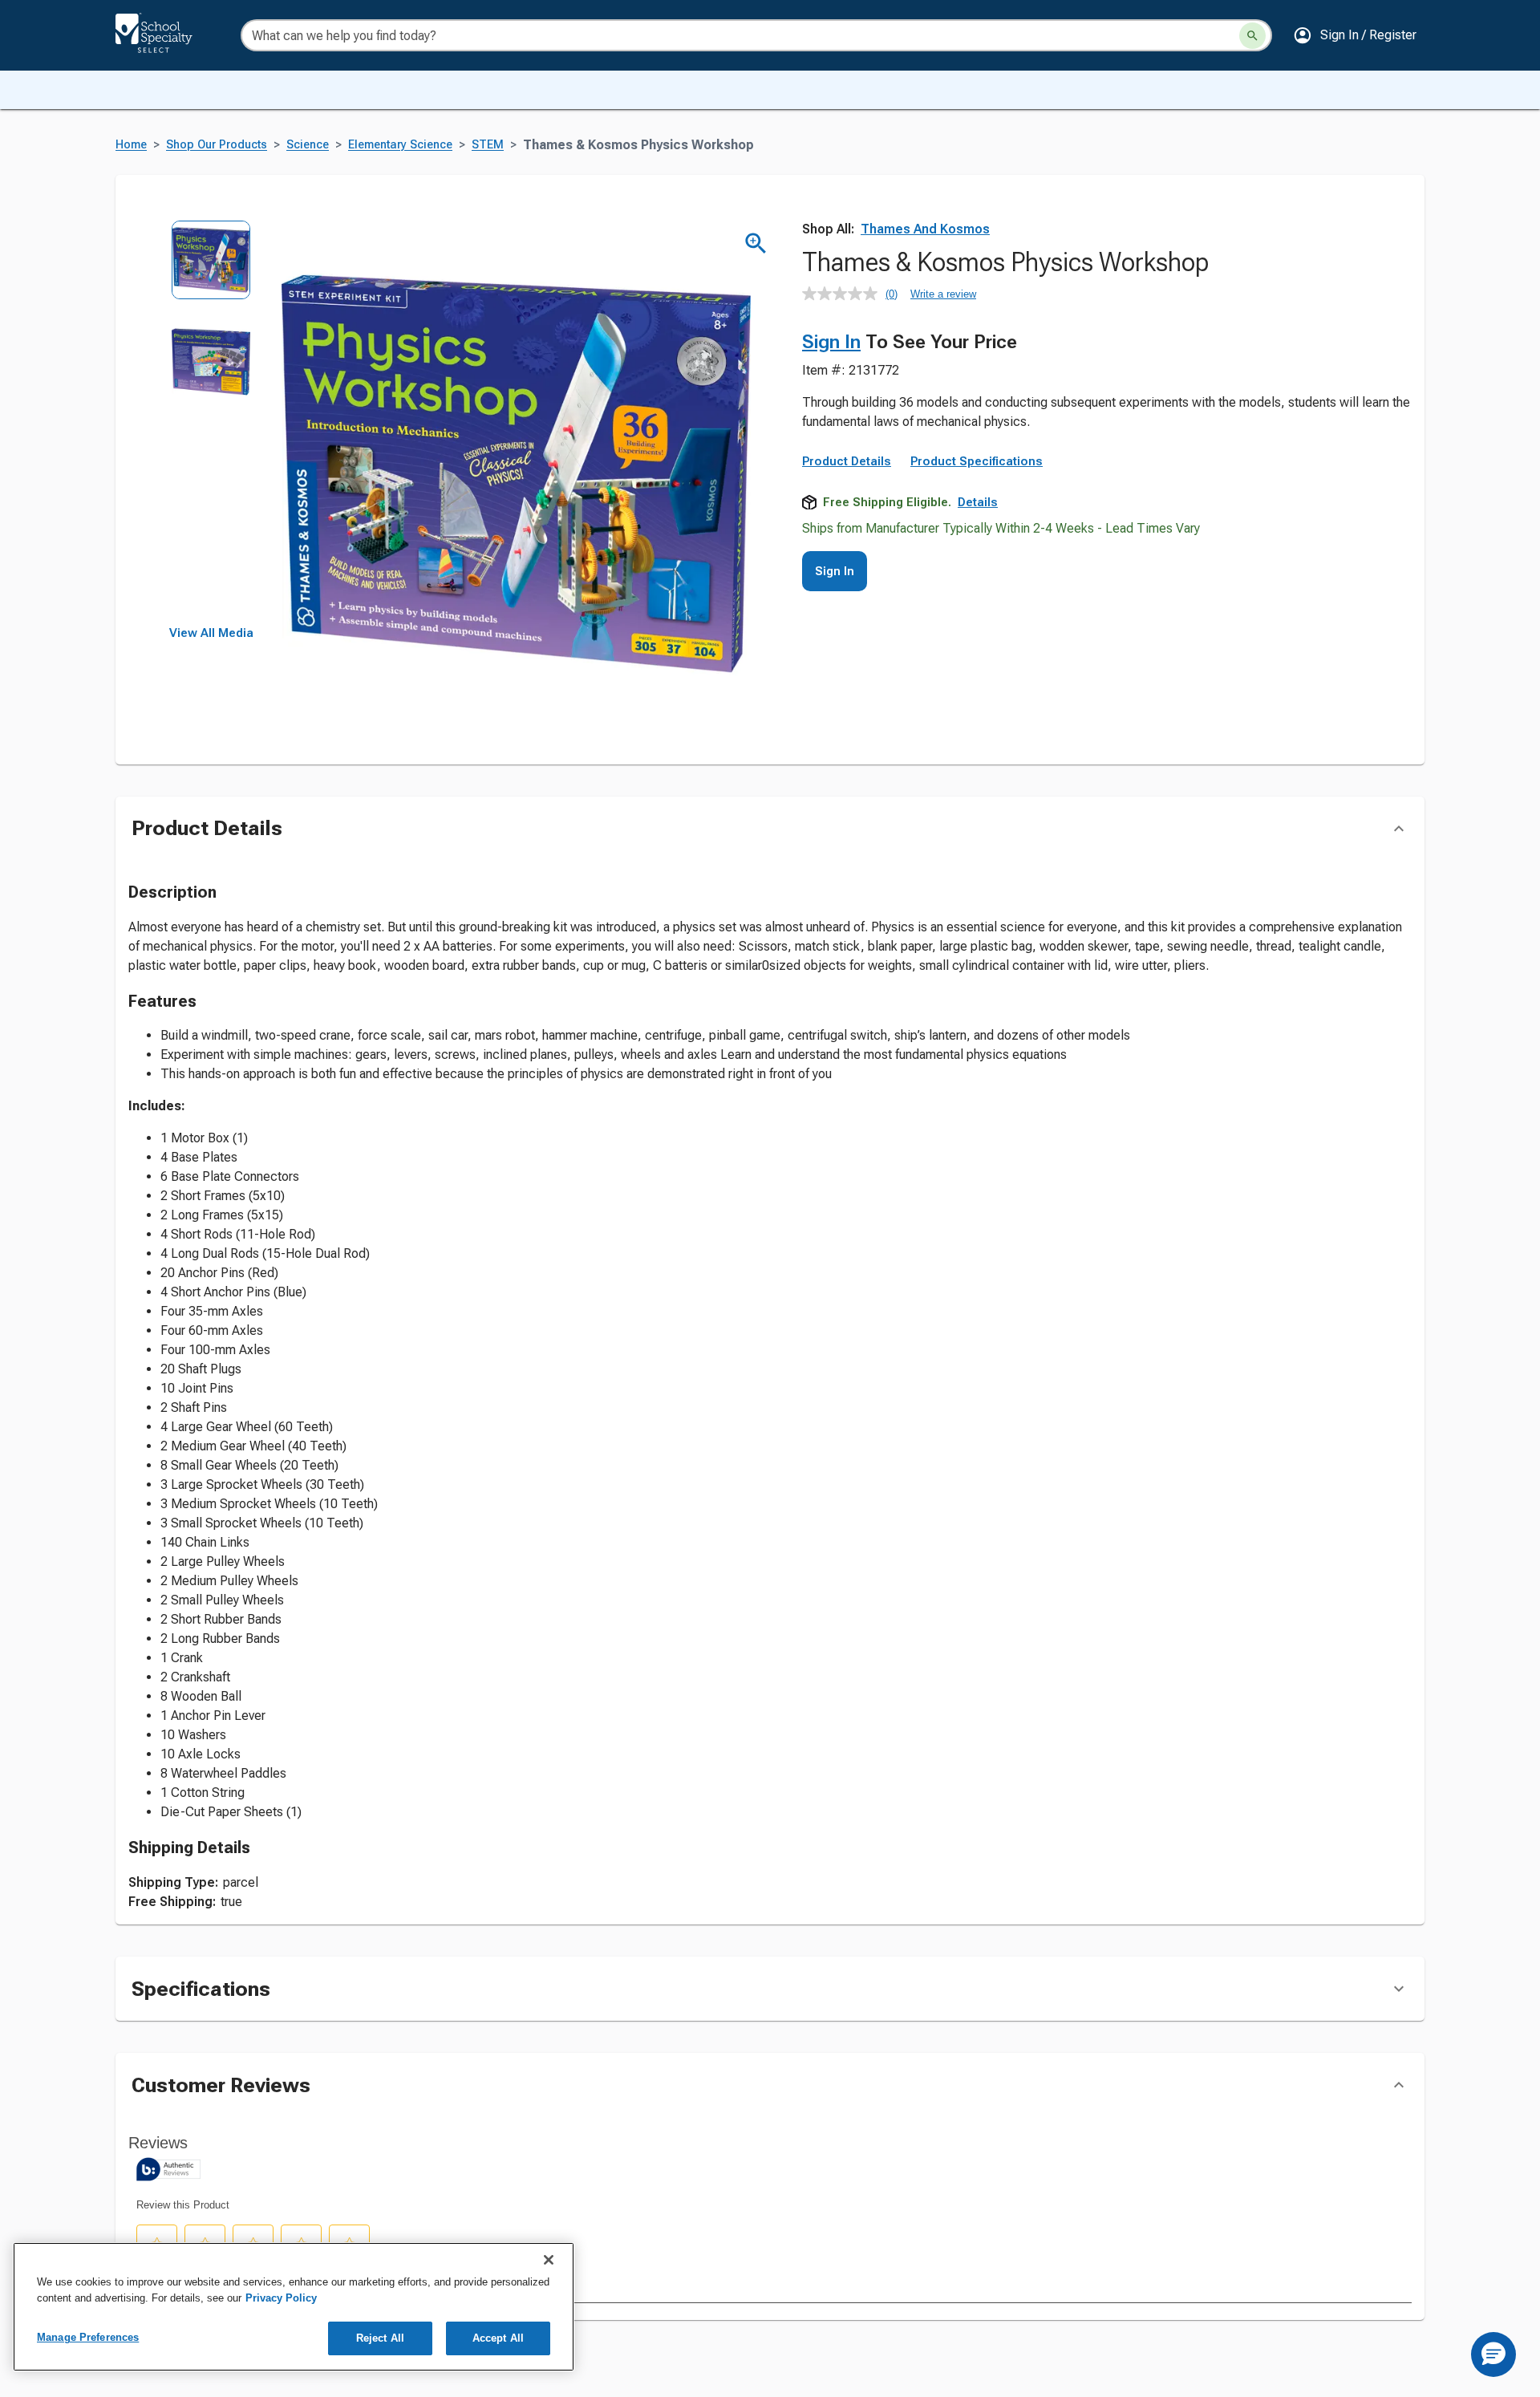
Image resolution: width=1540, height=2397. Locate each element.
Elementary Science (400, 145)
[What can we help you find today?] (1252, 36)
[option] (211, 271)
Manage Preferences (88, 2337)
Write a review (943, 294)
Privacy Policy (281, 2298)
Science (308, 145)
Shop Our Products (217, 145)
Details (978, 502)
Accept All (498, 2338)
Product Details (847, 461)
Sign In (831, 342)
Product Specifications (977, 461)
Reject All (380, 2338)
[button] (1355, 35)
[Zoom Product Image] (756, 243)
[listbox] (211, 423)
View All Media (211, 633)
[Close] (549, 2260)
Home (131, 145)
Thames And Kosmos (925, 229)
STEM (488, 145)
